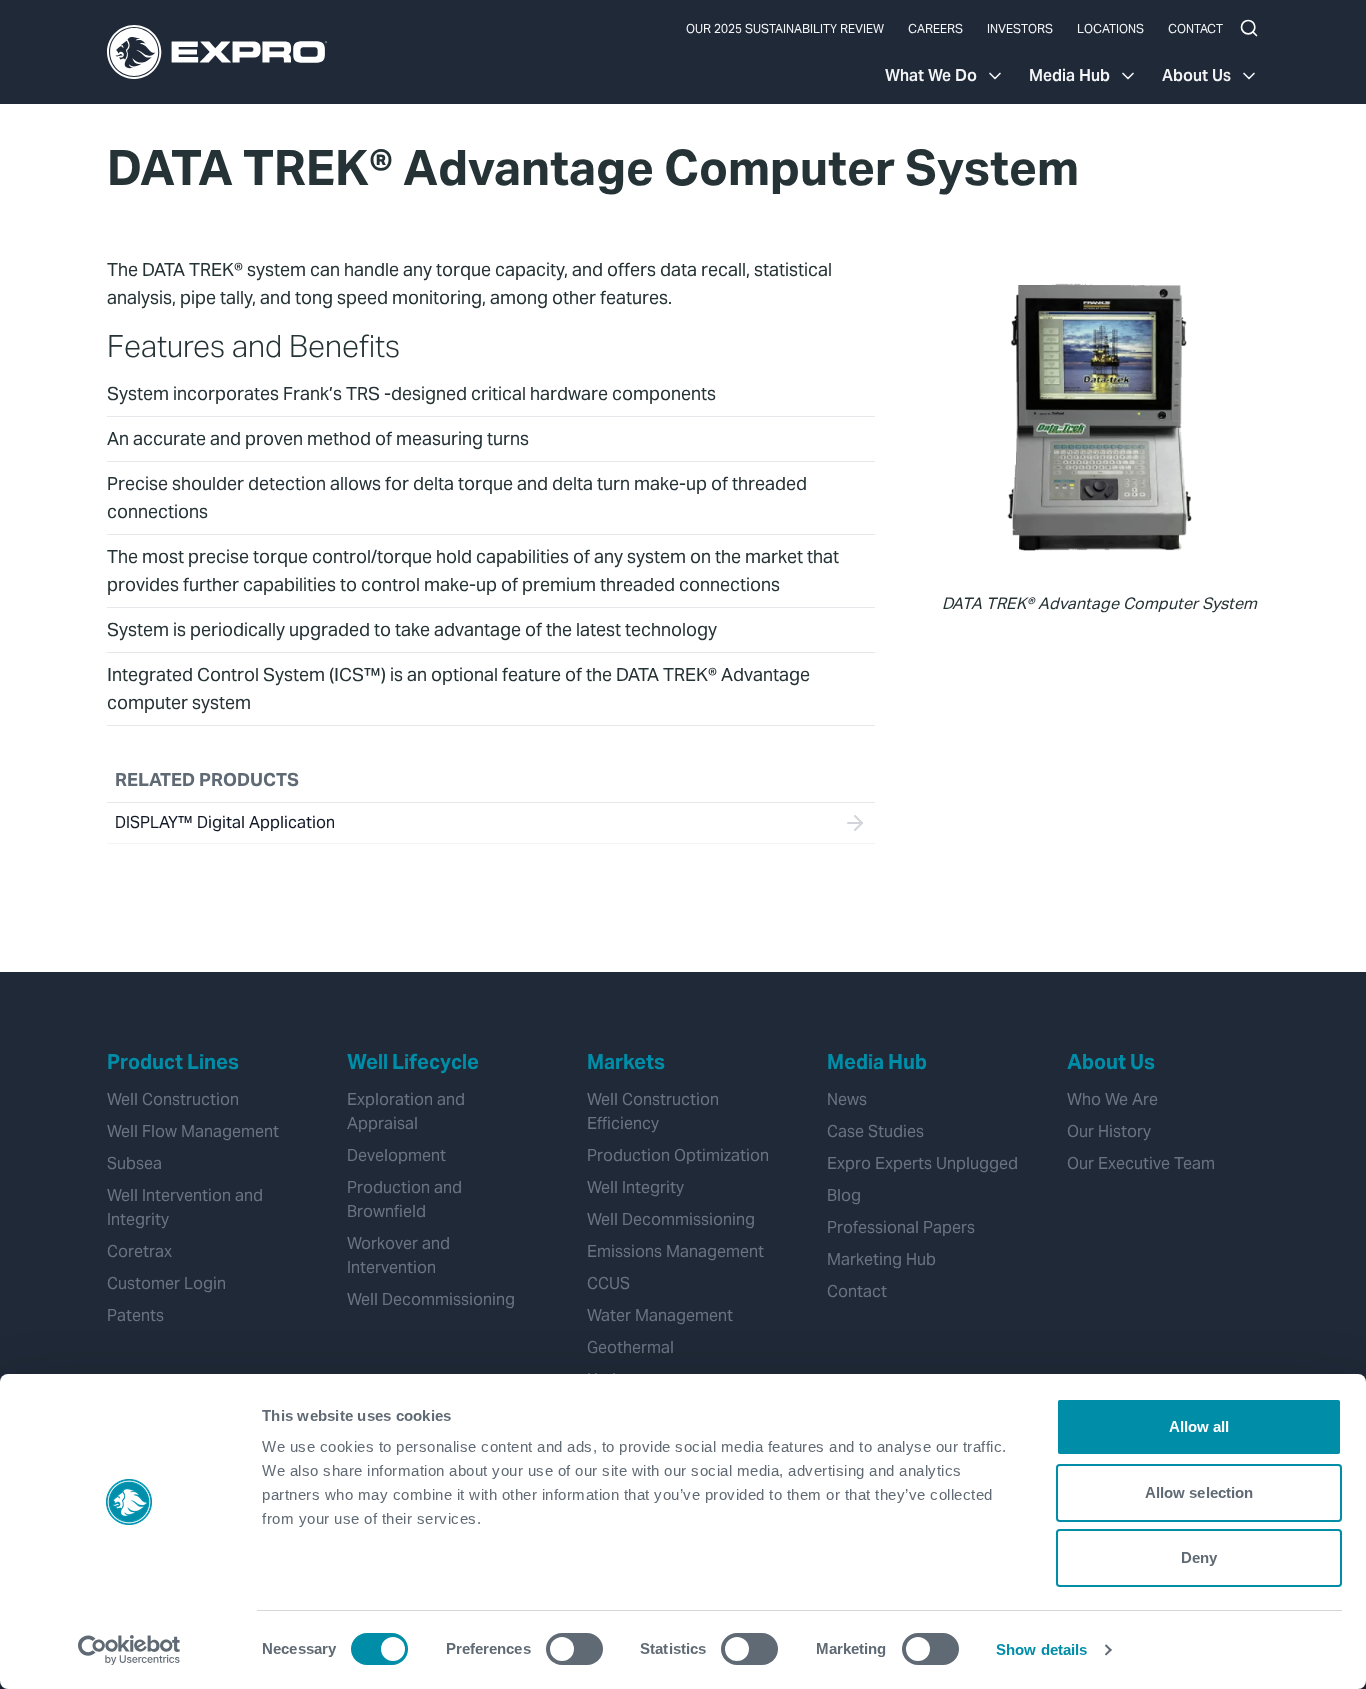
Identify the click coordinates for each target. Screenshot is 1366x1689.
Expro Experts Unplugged (922, 1163)
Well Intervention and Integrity (185, 1207)
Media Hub (1069, 75)
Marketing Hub (881, 1259)
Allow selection (1199, 1492)
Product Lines (173, 1062)
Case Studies (875, 1131)
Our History (1109, 1131)
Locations (1110, 28)
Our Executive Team (1141, 1163)
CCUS (608, 1283)
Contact (1195, 28)
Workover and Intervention (398, 1255)
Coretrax (139, 1251)
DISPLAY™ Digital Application (225, 822)
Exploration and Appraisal (406, 1111)
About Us (1196, 75)
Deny (1199, 1557)
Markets (626, 1062)
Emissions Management (675, 1251)
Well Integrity (635, 1187)
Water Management (660, 1315)
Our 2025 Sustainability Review (785, 28)
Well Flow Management (193, 1131)
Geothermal (630, 1347)
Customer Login (166, 1283)
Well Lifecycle (413, 1062)
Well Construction (173, 1099)
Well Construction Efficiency (653, 1111)
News (847, 1099)
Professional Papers (901, 1227)
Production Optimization (678, 1155)
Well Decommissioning (431, 1299)
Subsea (134, 1163)
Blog (844, 1195)
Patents (135, 1315)
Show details (1041, 1649)
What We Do (931, 75)
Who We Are (1112, 1099)
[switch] (574, 1649)
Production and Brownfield (404, 1199)
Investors (1020, 28)
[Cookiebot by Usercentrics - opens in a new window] (129, 1650)
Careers (935, 28)
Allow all (1199, 1426)
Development (396, 1155)
